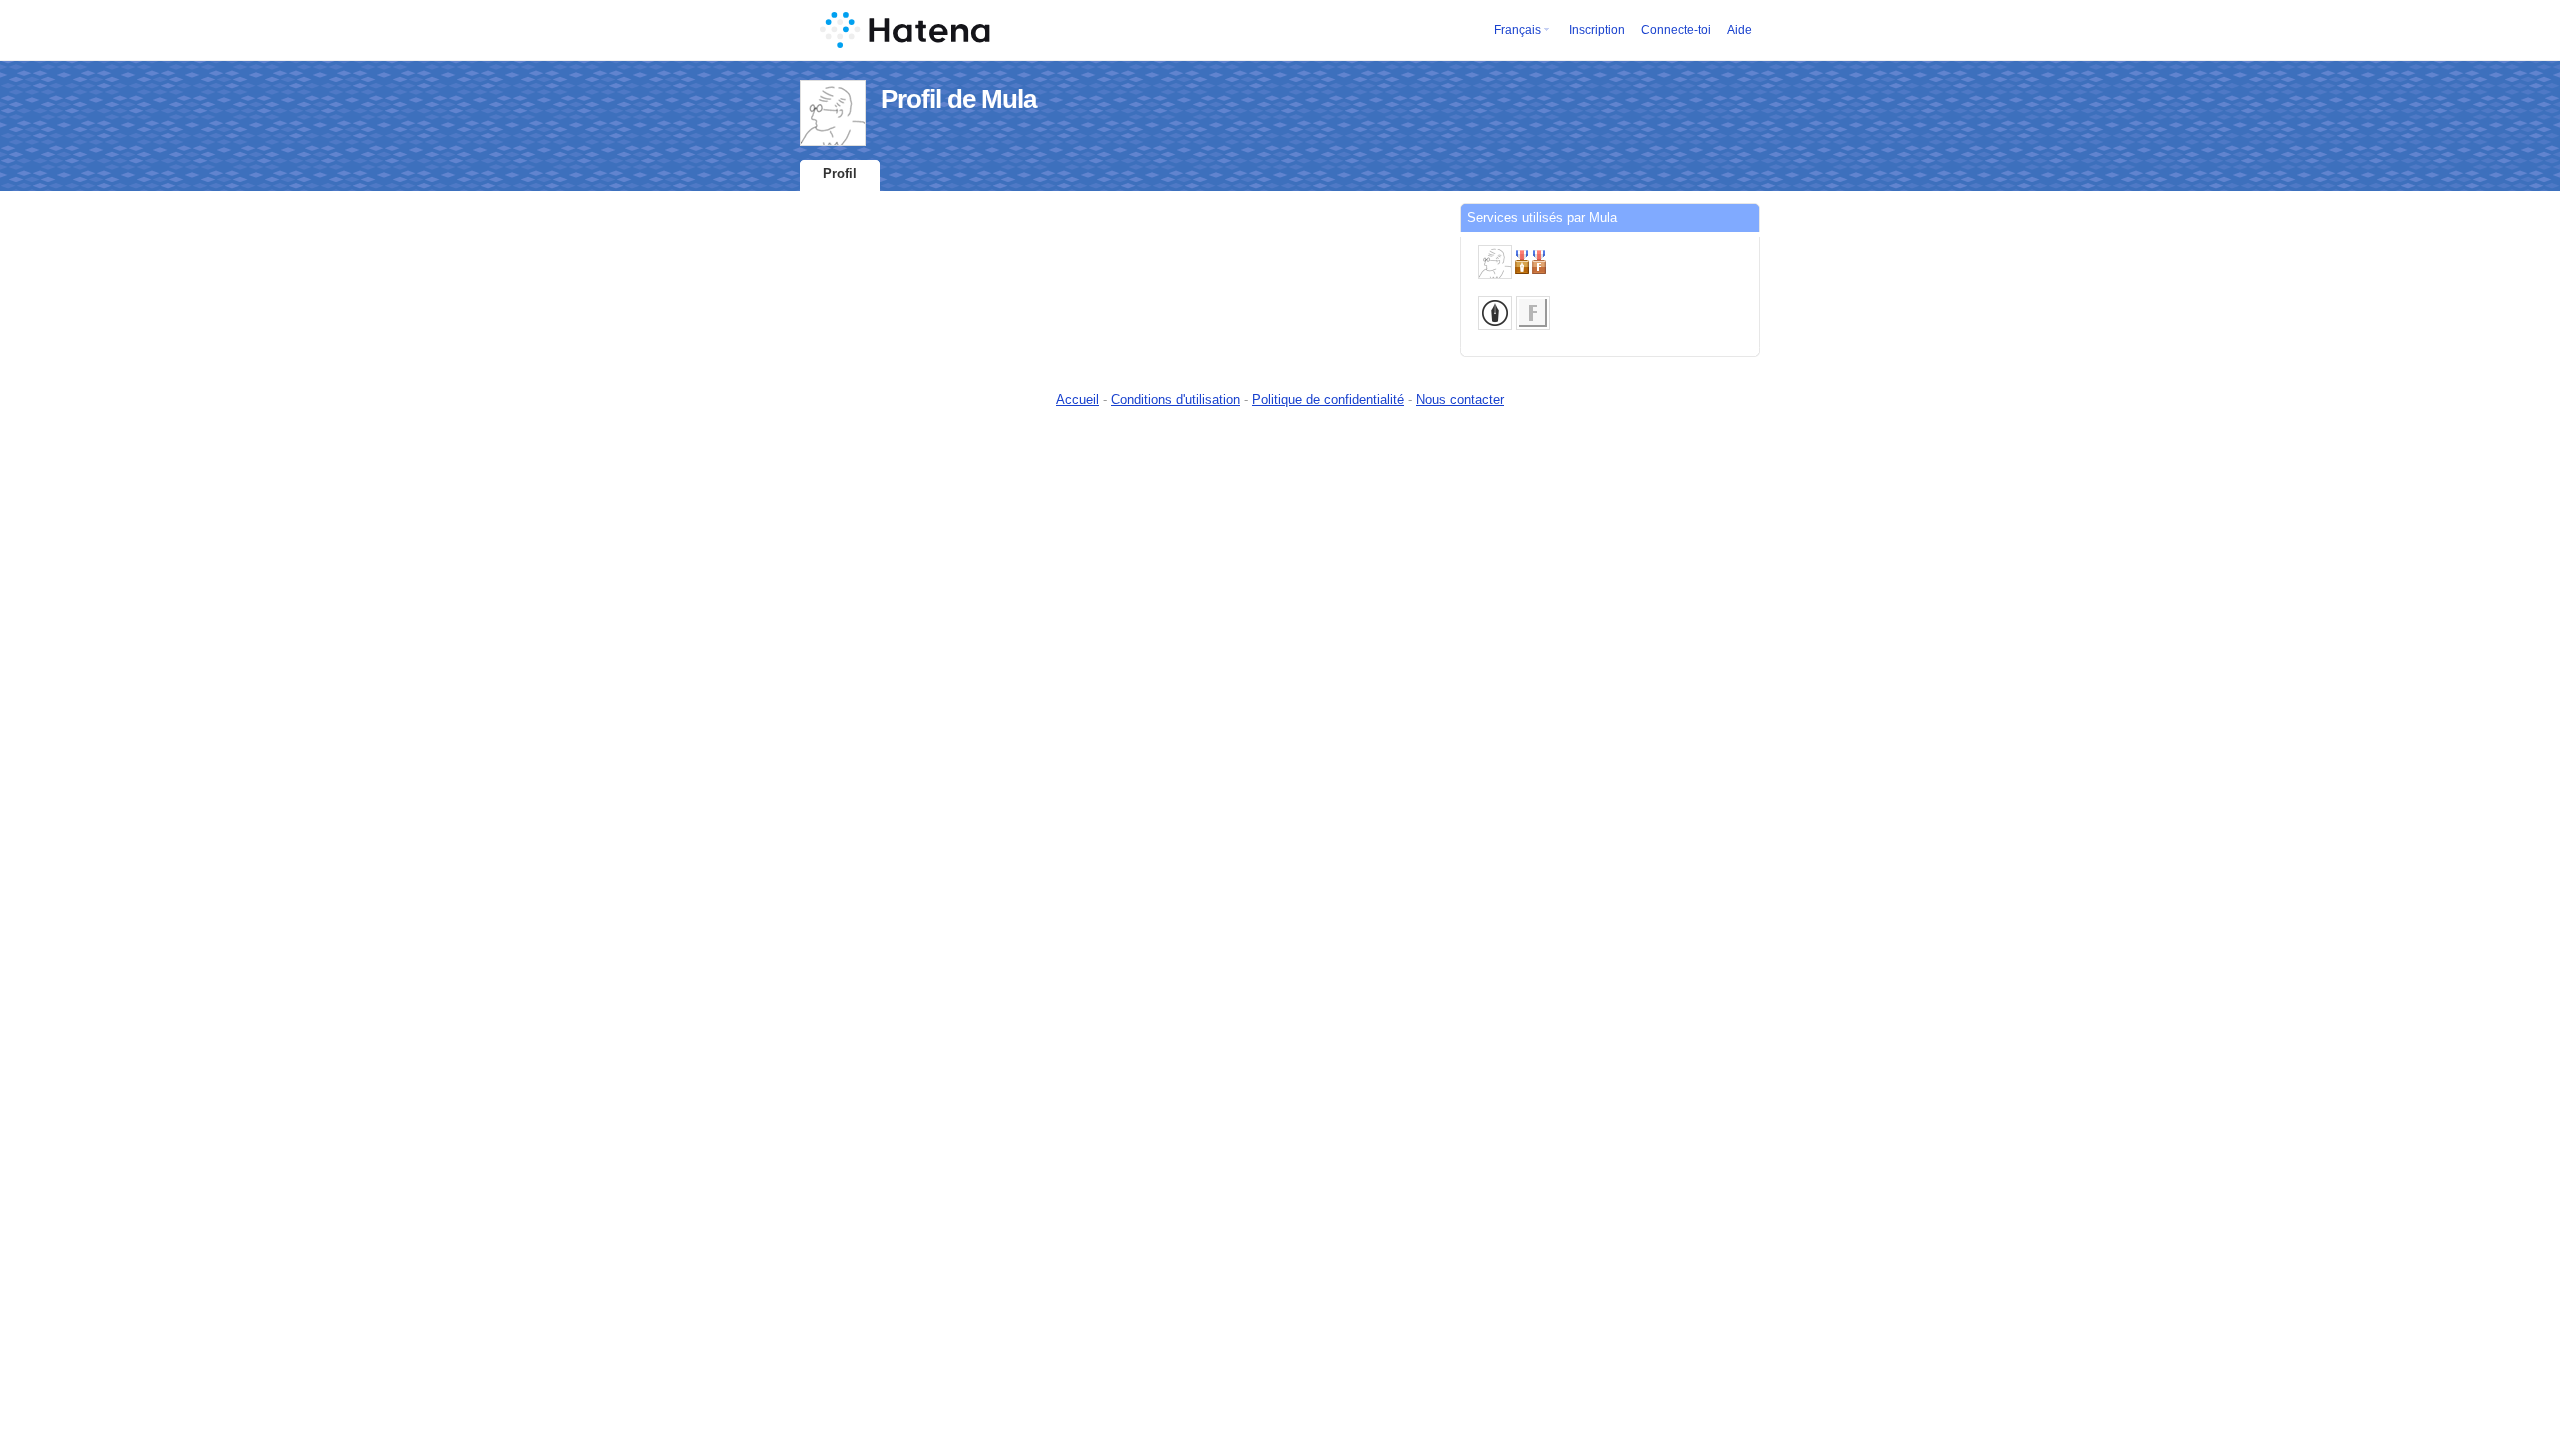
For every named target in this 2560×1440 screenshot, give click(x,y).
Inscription (1597, 30)
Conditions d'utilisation (1175, 399)
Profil (840, 173)
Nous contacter (1460, 399)
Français (1517, 30)
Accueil (1077, 399)
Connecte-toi (1676, 30)
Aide (1739, 30)
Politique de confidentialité (1328, 399)
